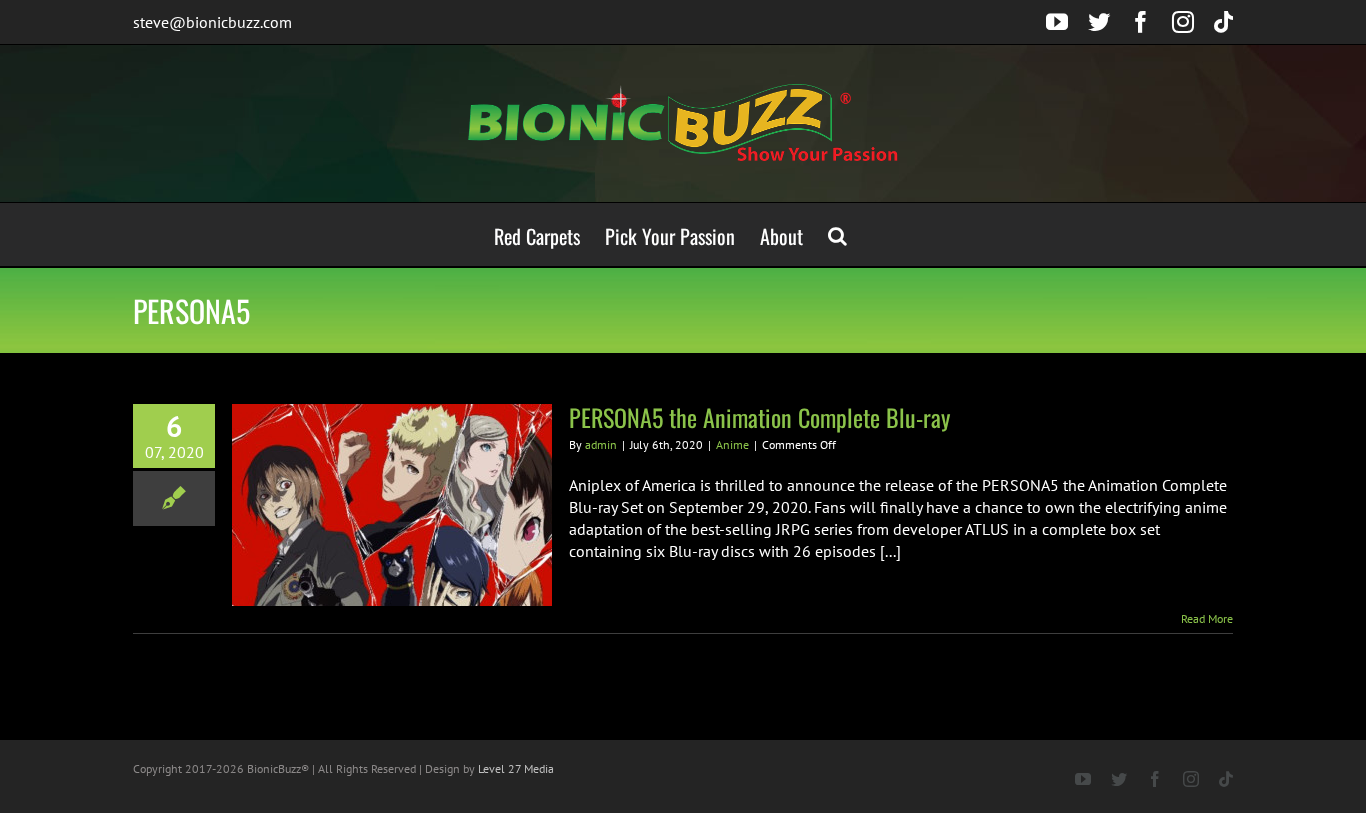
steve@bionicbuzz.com (212, 22)
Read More (1207, 618)
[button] (837, 234)
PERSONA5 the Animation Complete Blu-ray (759, 417)
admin (601, 444)
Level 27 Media (516, 768)
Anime (732, 444)
